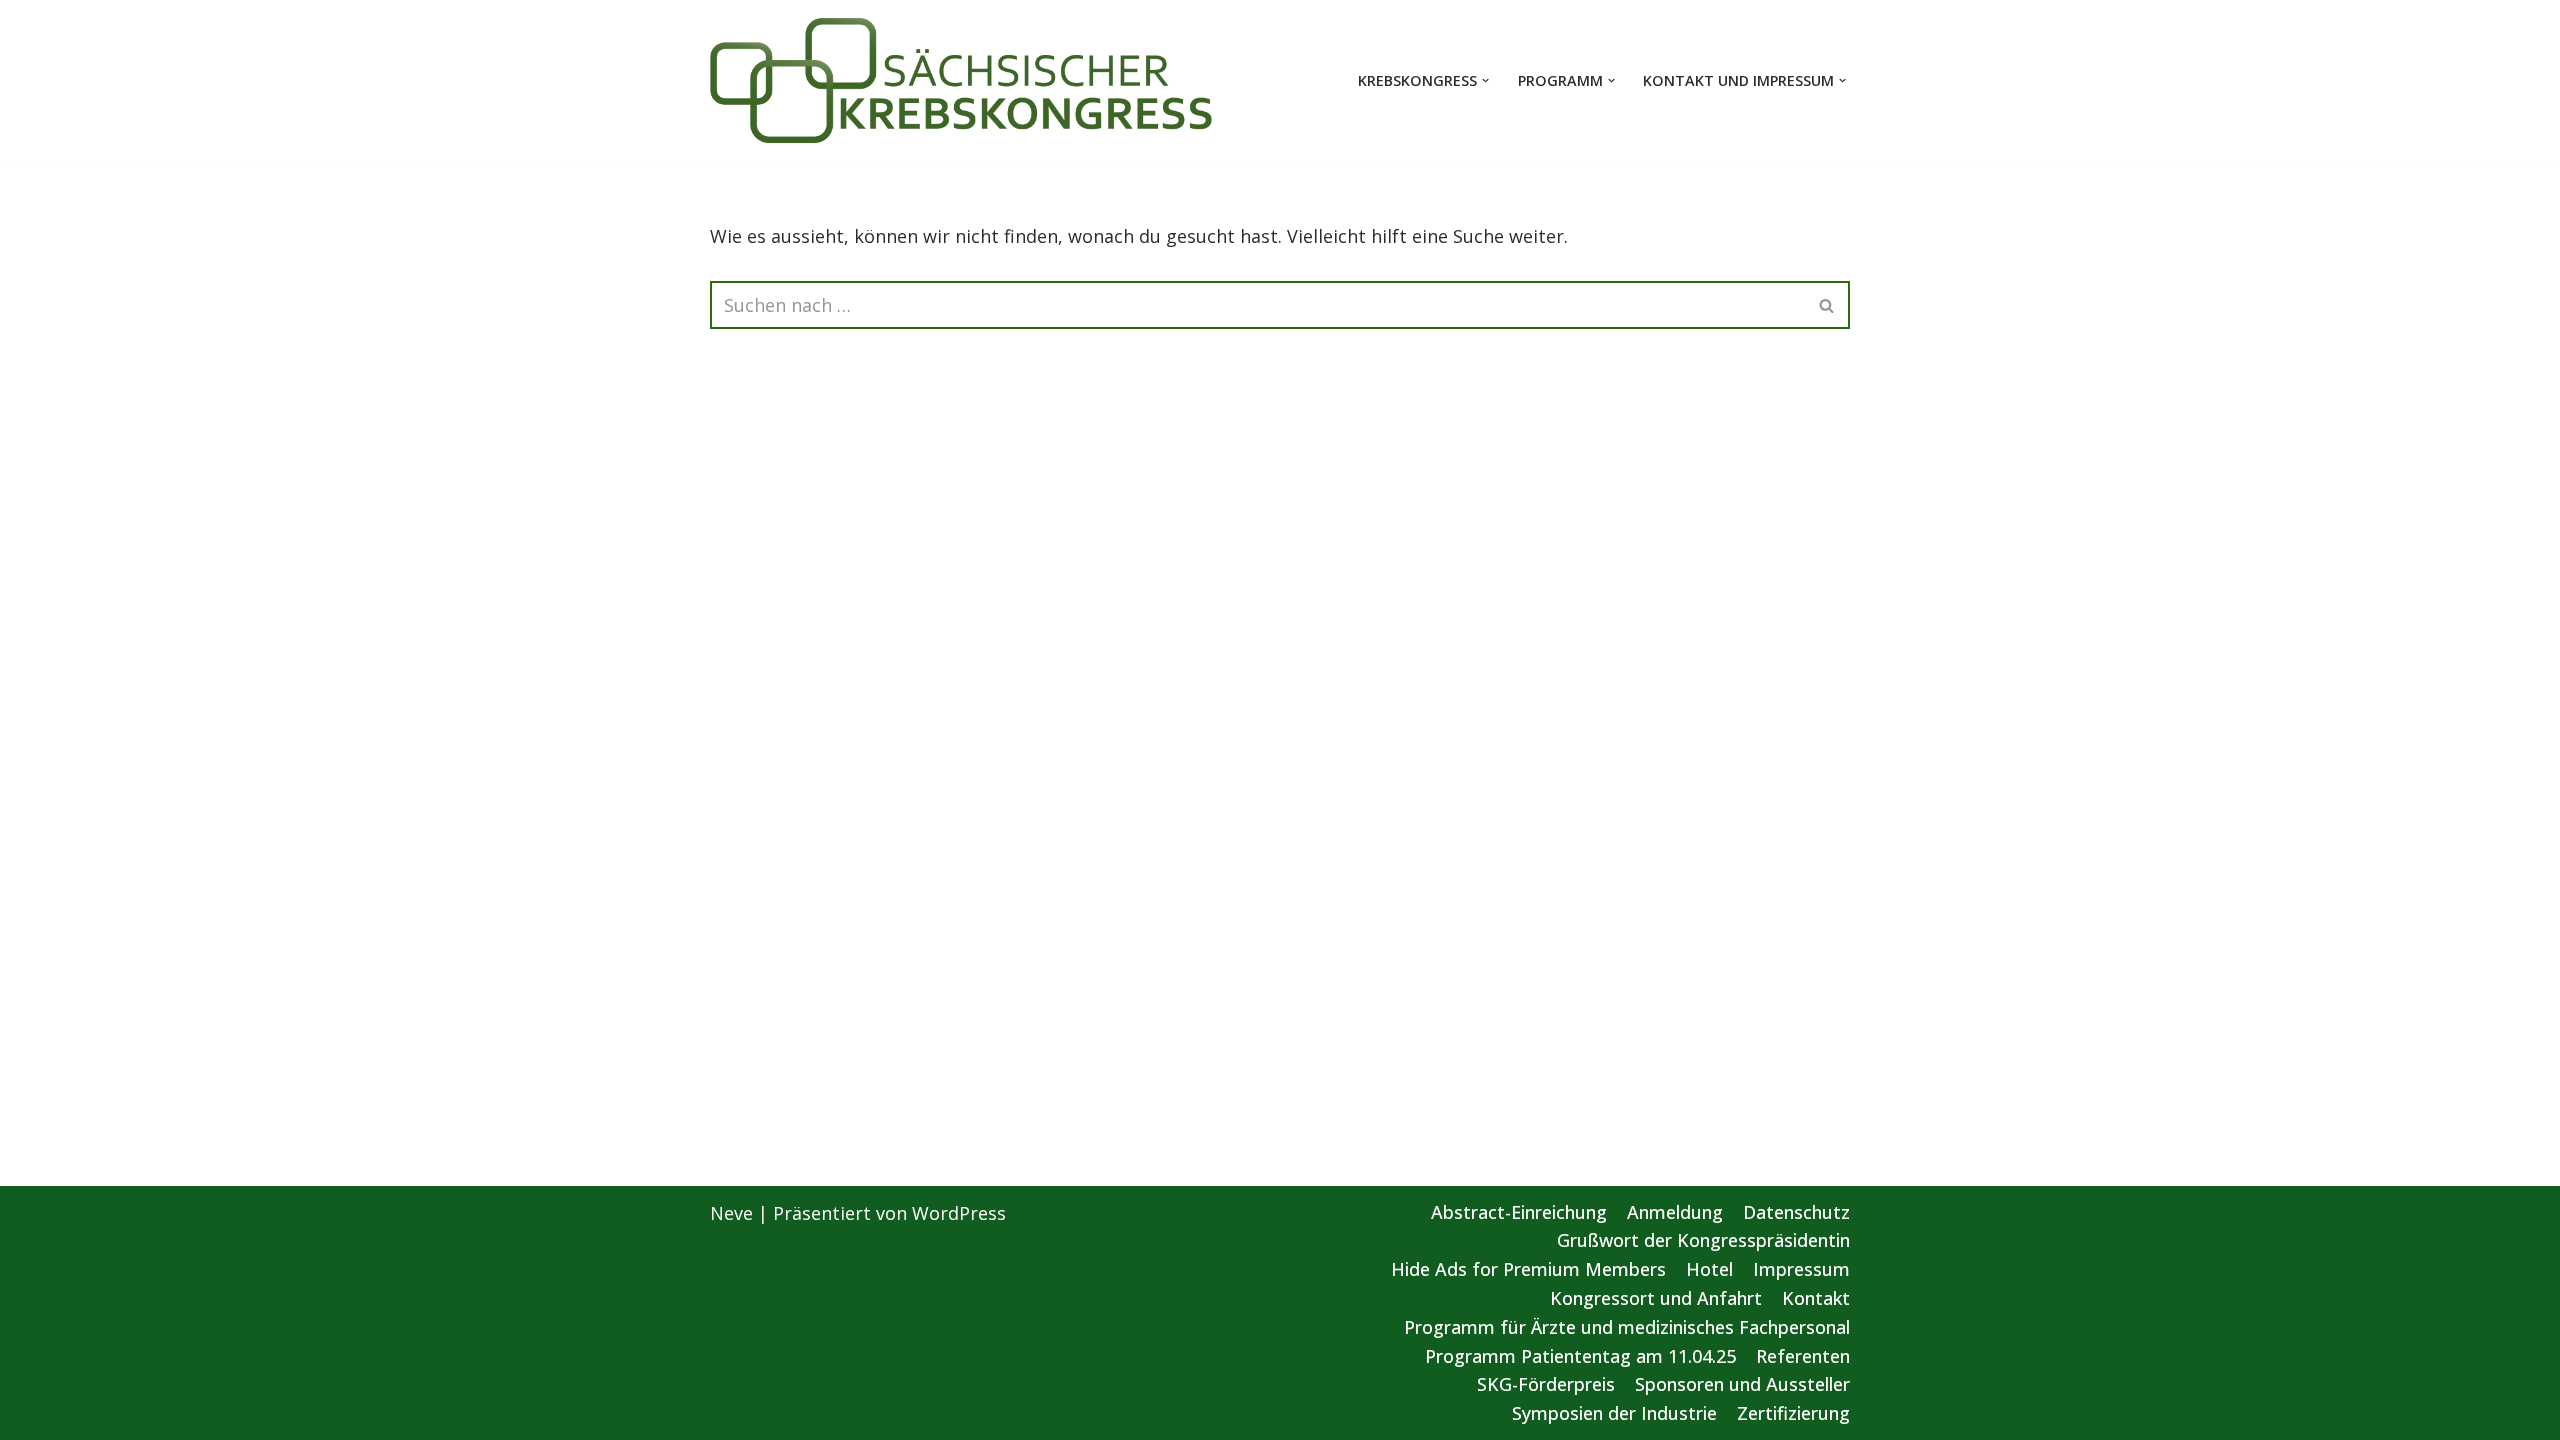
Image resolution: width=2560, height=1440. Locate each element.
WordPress (959, 1213)
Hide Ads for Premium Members (1528, 1269)
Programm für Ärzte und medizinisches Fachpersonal (1627, 1327)
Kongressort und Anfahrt (1656, 1298)
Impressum (1801, 1269)
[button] (1485, 80)
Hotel (1709, 1269)
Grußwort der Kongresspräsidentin (1703, 1240)
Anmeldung (1675, 1212)
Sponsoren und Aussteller (1742, 1384)
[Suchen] (1827, 305)
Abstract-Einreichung (1519, 1212)
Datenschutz (1796, 1212)
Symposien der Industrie (1614, 1413)
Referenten (1803, 1356)
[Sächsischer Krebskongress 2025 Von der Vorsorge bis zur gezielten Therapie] (962, 80)
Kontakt (1816, 1298)
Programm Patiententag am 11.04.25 (1580, 1356)
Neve (731, 1213)
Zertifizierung (1793, 1413)
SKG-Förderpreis (1546, 1384)
